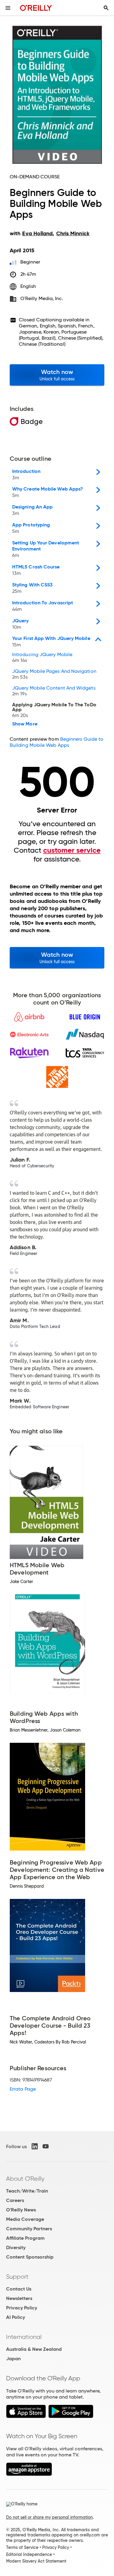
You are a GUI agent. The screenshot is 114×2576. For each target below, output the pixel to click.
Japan (13, 2359)
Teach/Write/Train (27, 2191)
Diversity (16, 2247)
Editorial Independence (29, 2554)
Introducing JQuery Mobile (42, 658)
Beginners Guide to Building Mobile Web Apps (57, 742)
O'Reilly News (21, 2210)
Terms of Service (22, 2547)
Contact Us (19, 2289)
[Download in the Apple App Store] (26, 2416)
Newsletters (19, 2298)
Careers (15, 2200)
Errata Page (23, 2089)
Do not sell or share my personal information (49, 2517)
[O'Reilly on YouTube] (46, 2146)
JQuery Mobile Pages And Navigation (54, 674)
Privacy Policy (22, 2308)
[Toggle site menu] (8, 8)
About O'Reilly (25, 2179)
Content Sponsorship (30, 2257)
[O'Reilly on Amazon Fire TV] (29, 2474)
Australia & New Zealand (34, 2349)
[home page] (36, 8)
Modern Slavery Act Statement (36, 2561)
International (24, 2337)
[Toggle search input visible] (106, 8)
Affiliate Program (25, 2238)
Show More (25, 724)
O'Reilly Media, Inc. (42, 298)
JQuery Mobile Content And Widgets (54, 691)
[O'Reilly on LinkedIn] (35, 2146)
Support (17, 2277)
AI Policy (16, 2317)
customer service (72, 850)
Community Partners (29, 2229)
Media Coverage (25, 2219)
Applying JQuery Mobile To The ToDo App (54, 710)
